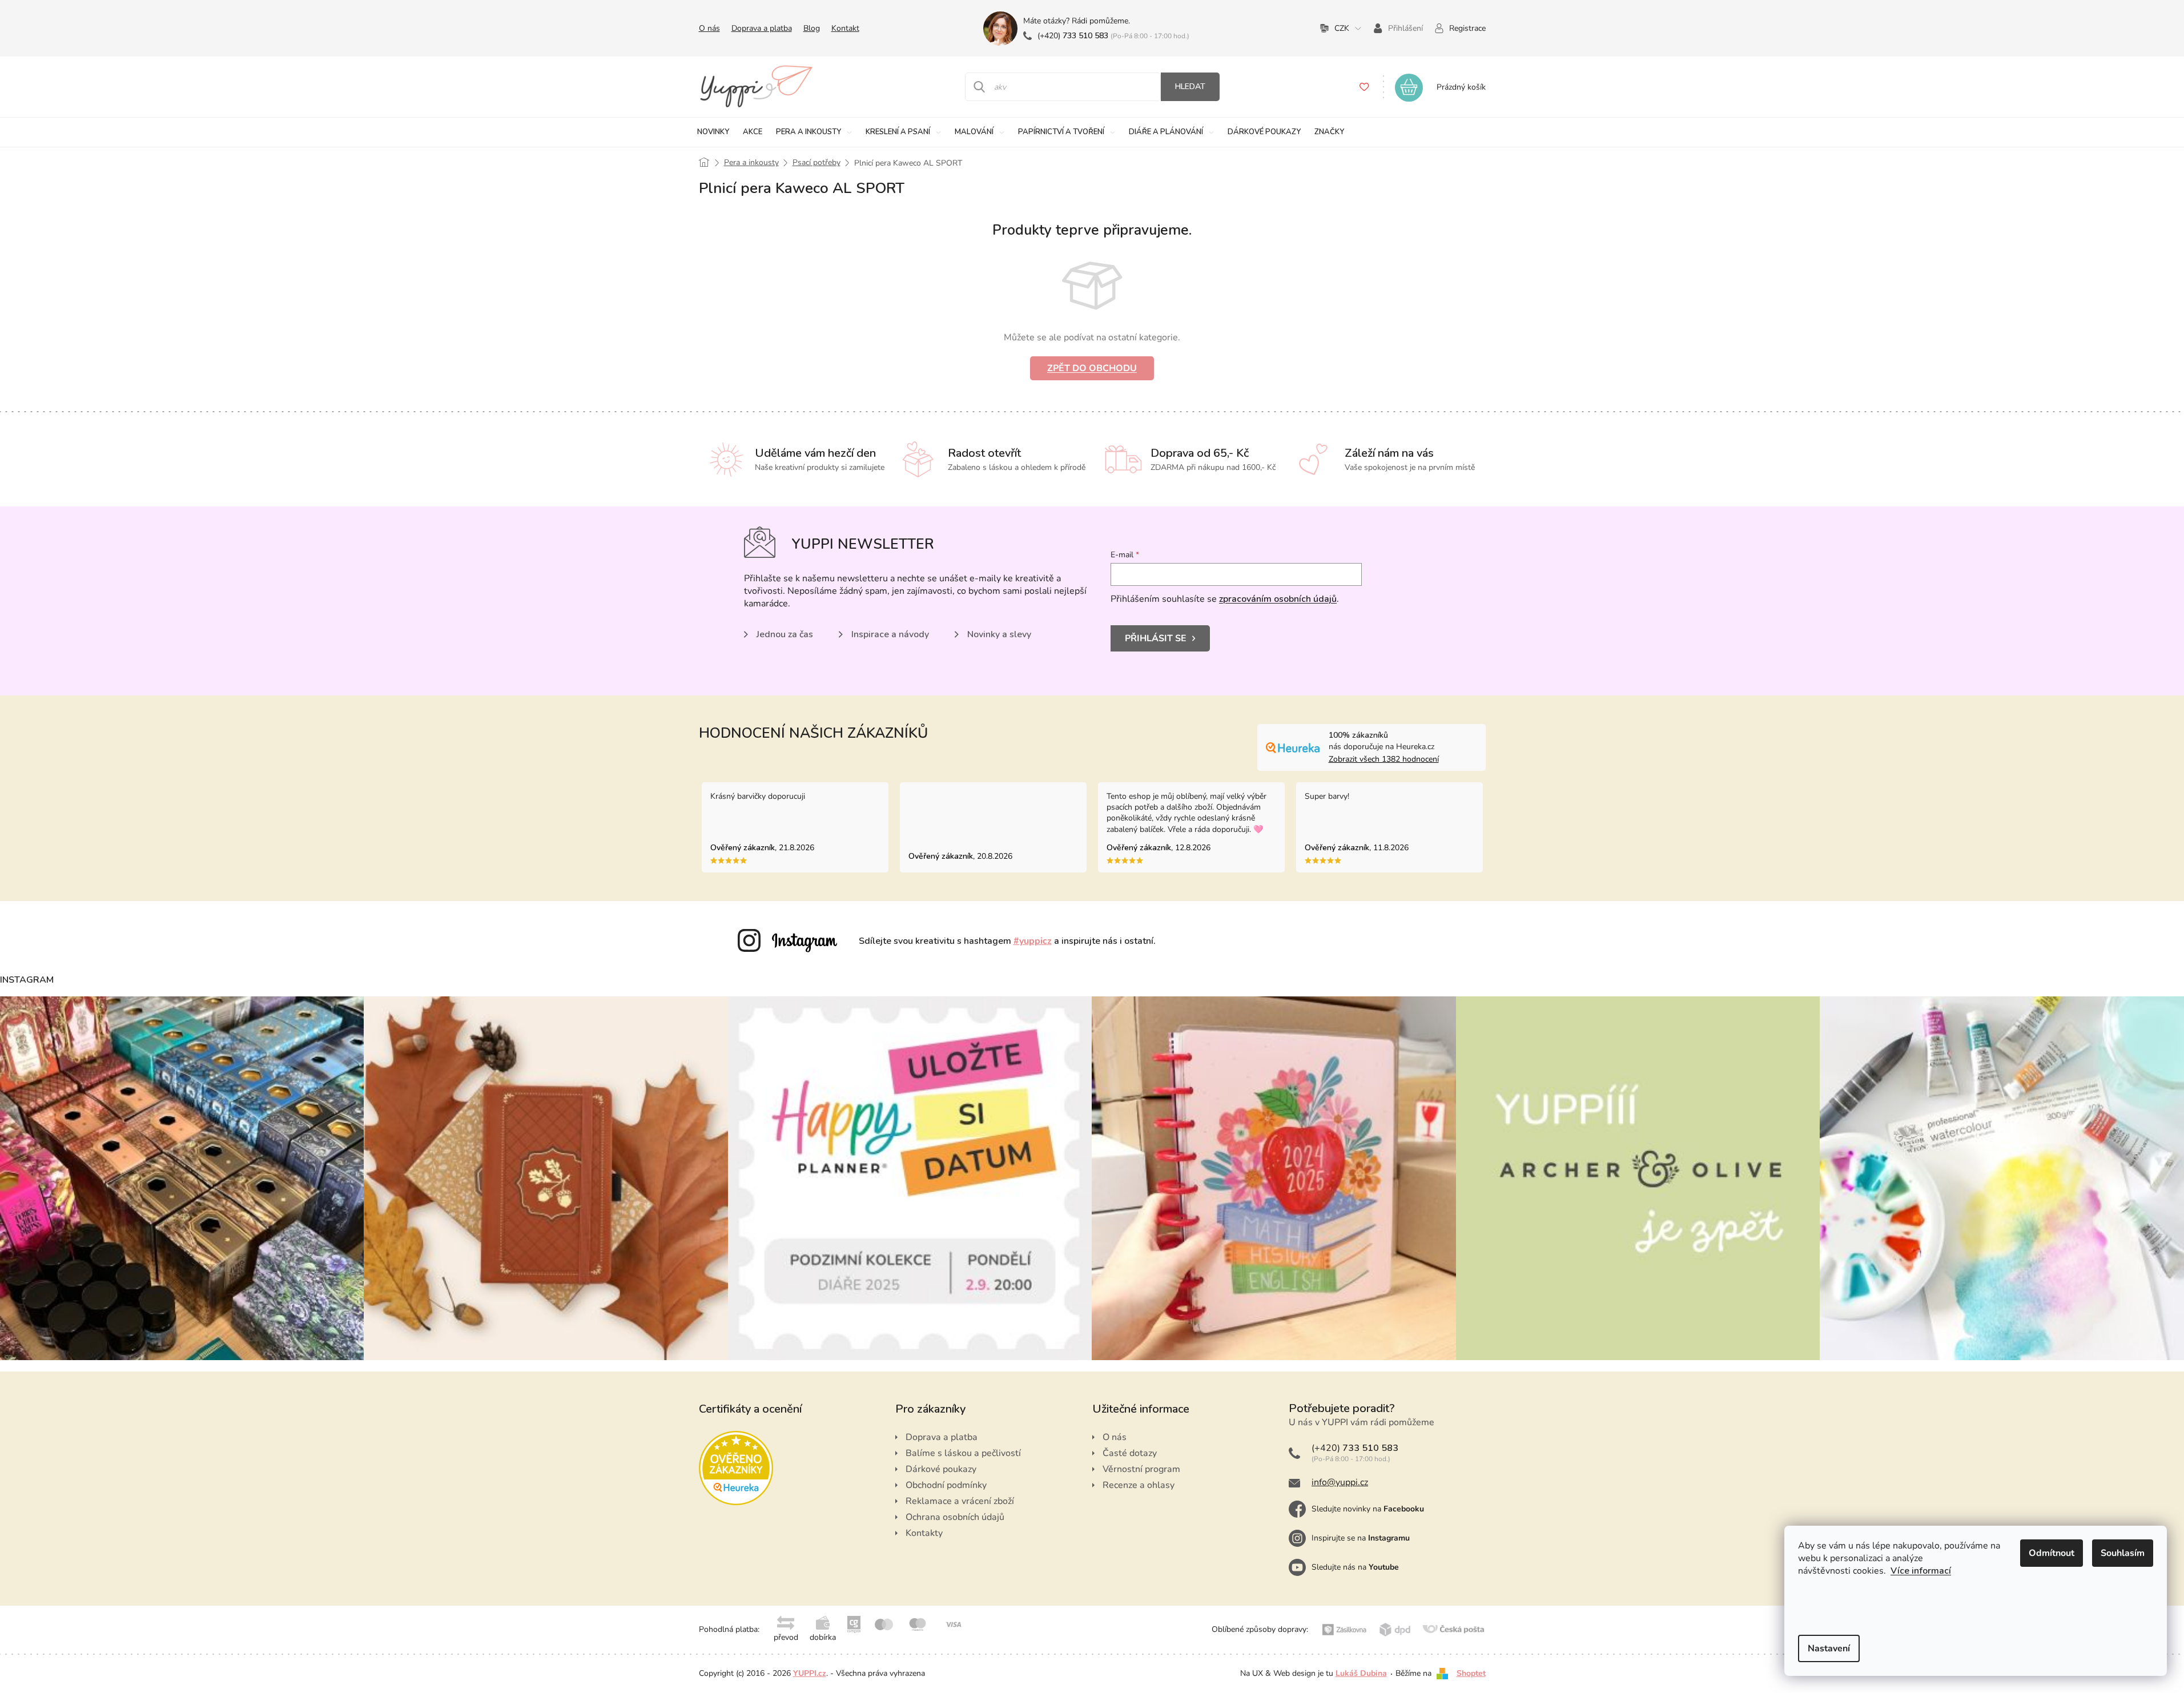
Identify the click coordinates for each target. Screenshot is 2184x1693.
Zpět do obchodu (1092, 368)
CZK (1342, 28)
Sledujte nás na (1355, 1567)
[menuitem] (713, 132)
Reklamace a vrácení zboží (960, 1501)
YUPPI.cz (810, 1673)
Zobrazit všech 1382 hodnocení (1384, 759)
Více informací (1921, 1571)
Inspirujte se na (1361, 1538)
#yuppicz (1033, 941)
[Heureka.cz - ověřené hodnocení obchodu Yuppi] (736, 1468)
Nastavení (1829, 1648)
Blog (812, 28)
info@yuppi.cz (1340, 1482)
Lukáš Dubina (1361, 1673)
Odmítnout (2052, 1553)
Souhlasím (2123, 1553)
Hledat (1190, 87)
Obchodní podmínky (946, 1485)
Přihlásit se (1156, 638)
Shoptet (1471, 1673)
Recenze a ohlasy (1139, 1485)
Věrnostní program (1141, 1469)
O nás (709, 28)
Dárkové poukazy (941, 1469)
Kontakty (924, 1533)
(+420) (1073, 36)
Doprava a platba (762, 28)
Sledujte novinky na (1368, 1509)
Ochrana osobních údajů (955, 1517)
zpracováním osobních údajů (1278, 599)
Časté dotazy (1130, 1453)
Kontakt (845, 28)
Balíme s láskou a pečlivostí (963, 1453)
